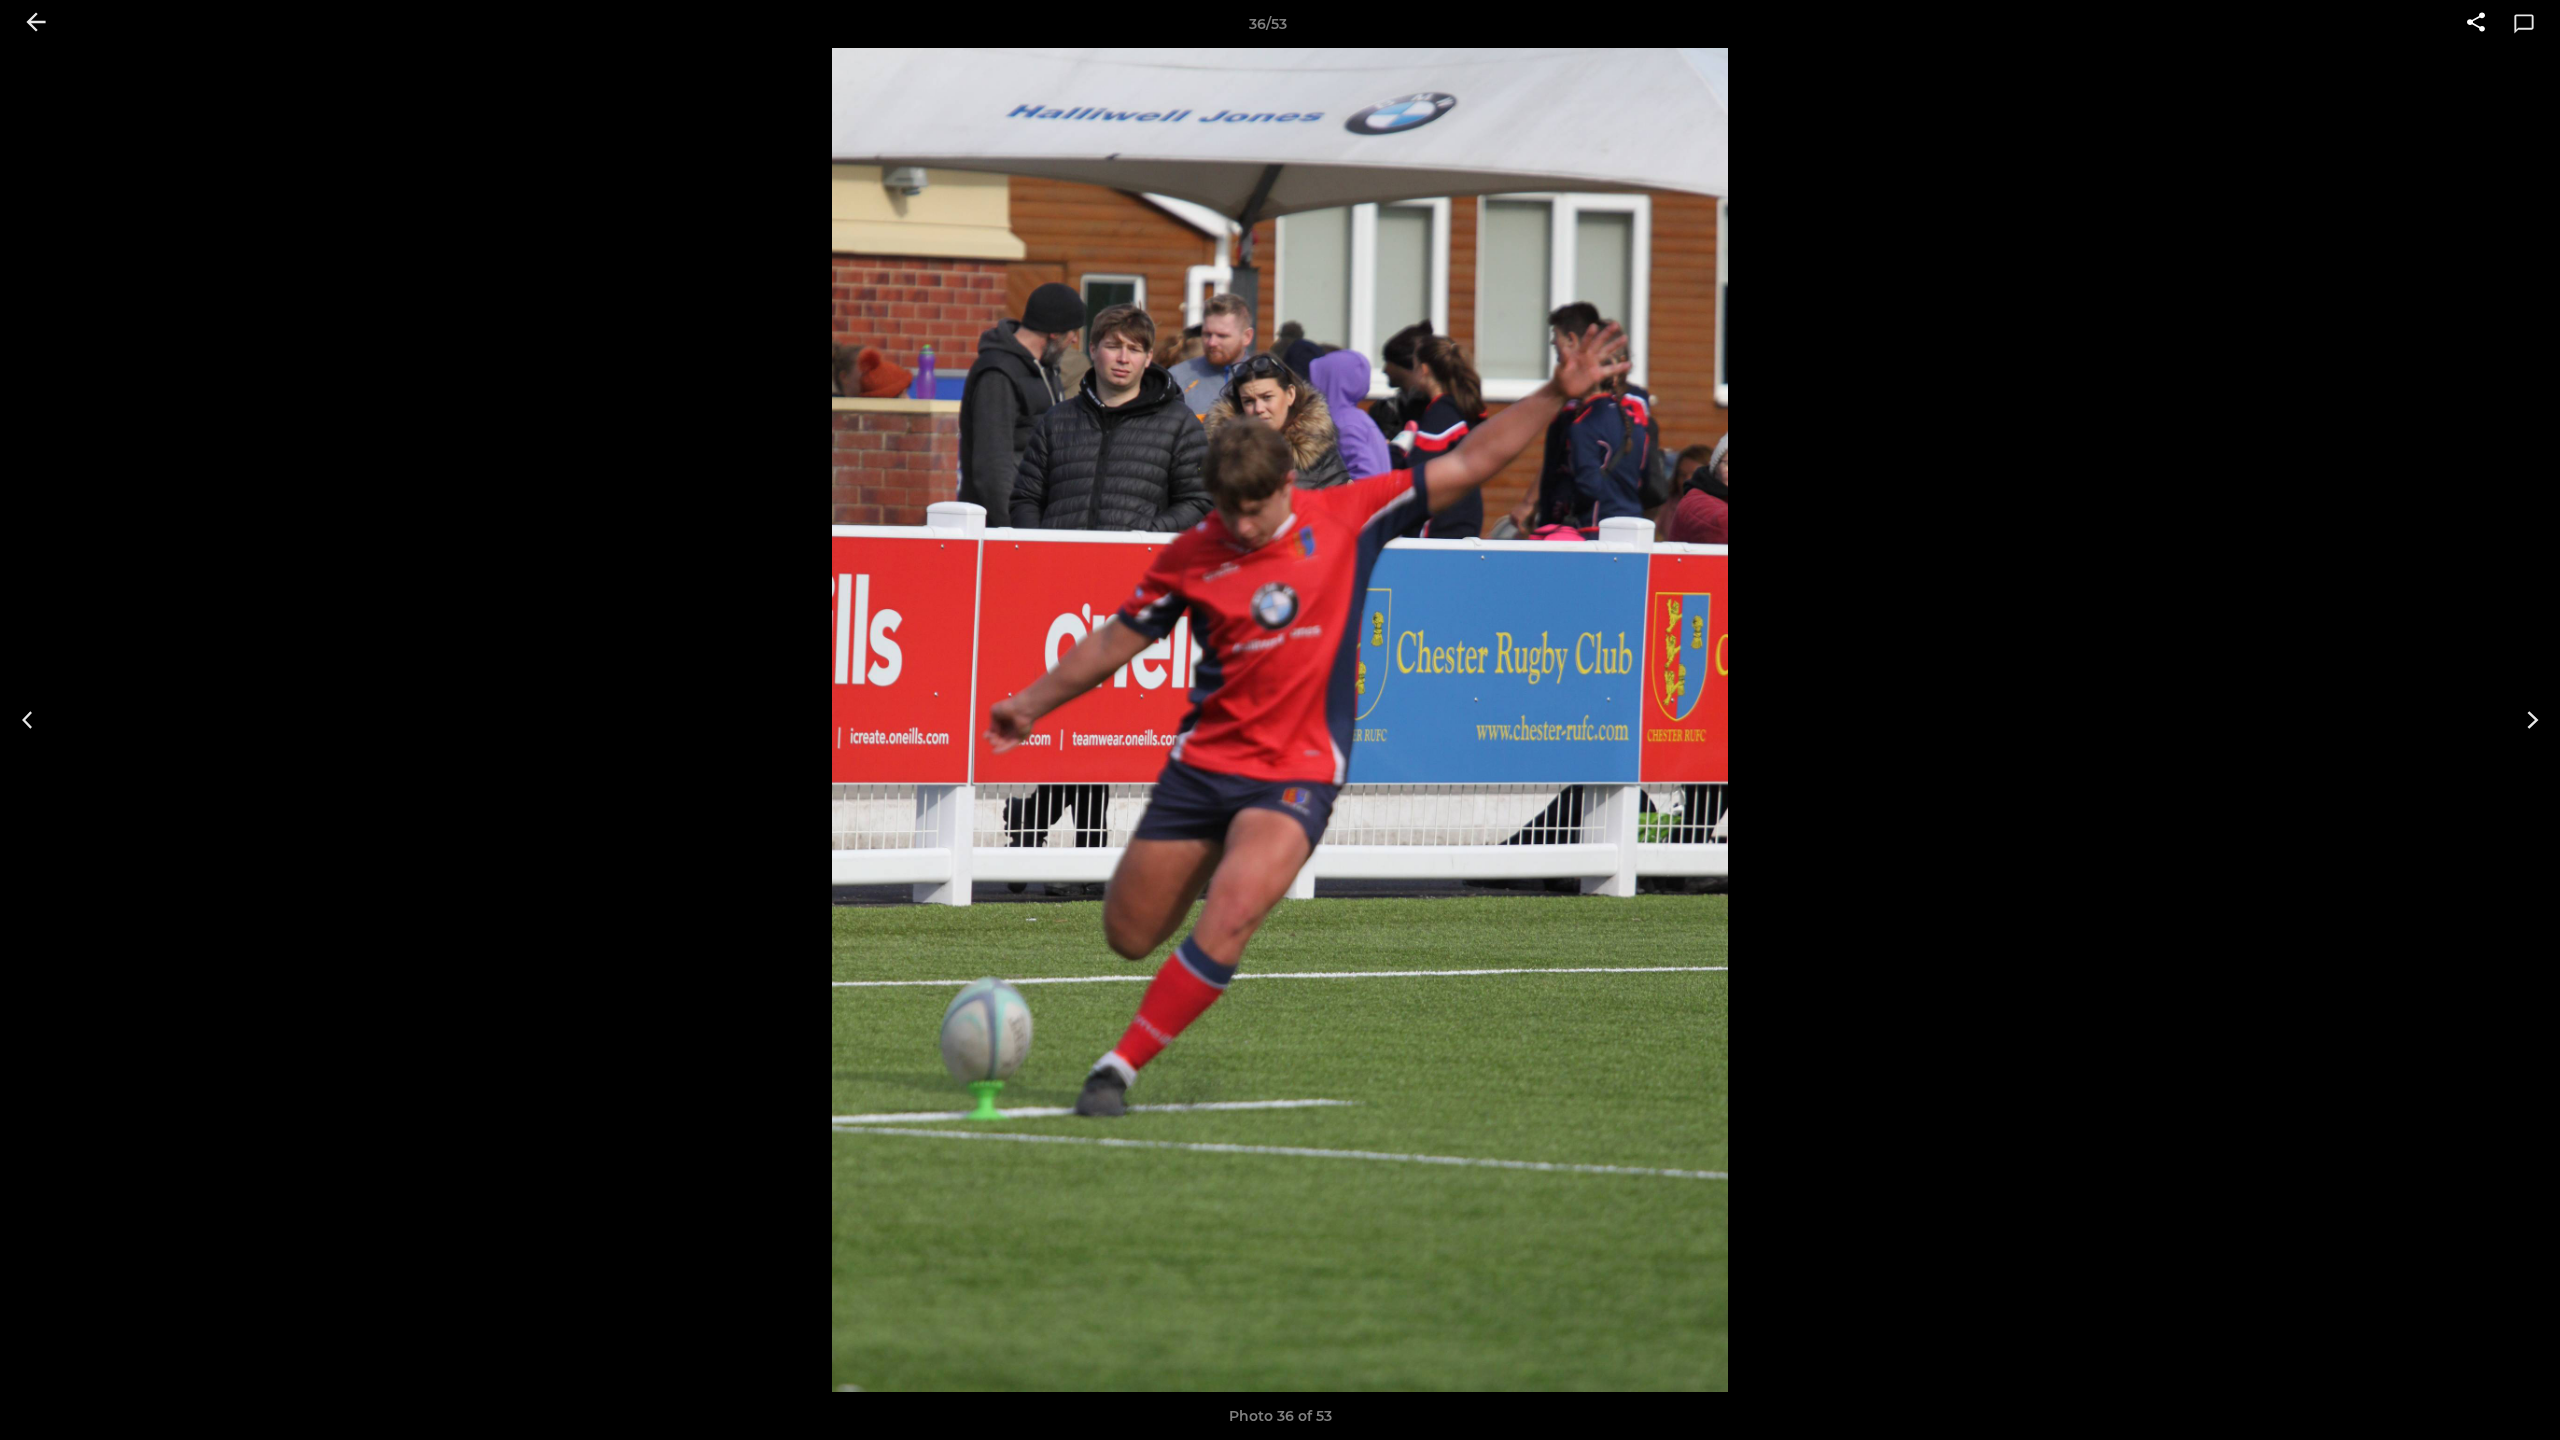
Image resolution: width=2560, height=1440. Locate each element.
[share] (2476, 24)
